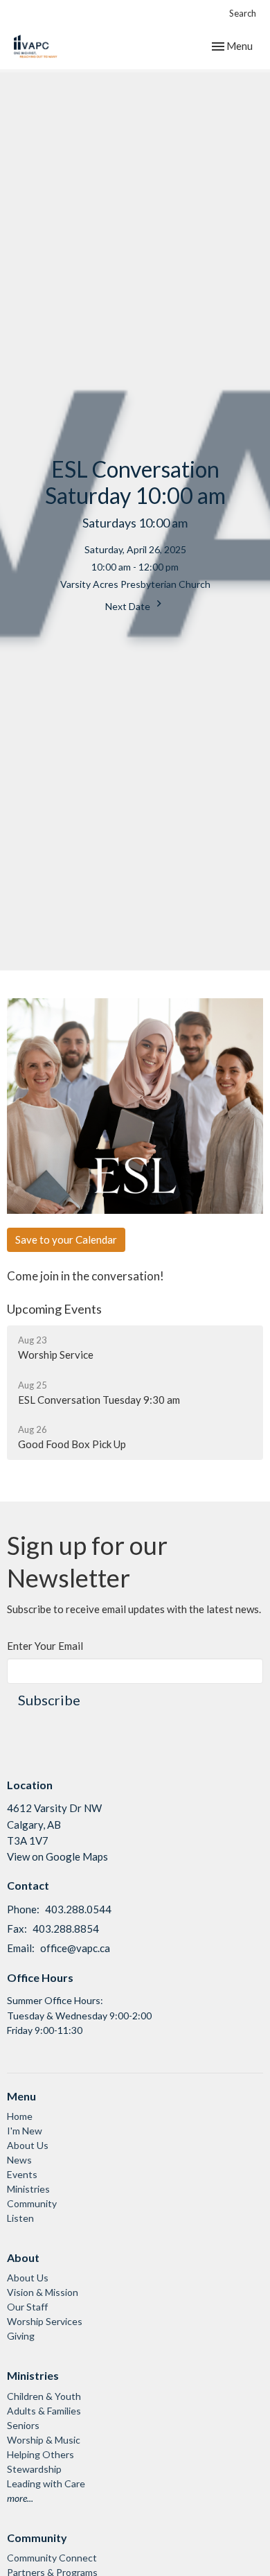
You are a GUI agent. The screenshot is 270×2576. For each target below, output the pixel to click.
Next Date (129, 606)
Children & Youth (44, 2396)
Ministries (28, 2189)
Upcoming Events (54, 1309)
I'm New (25, 2131)
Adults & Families (44, 2411)
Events (22, 2174)
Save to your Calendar (66, 1239)
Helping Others (40, 2454)
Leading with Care (46, 2483)
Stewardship (34, 2469)
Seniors (23, 2425)
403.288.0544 (78, 1909)
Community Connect (52, 2558)
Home (20, 2116)
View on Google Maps (57, 1856)
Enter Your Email (45, 1646)
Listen (20, 2218)
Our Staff (27, 2307)
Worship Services (45, 2321)
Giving (21, 2336)
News (19, 2160)
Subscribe (49, 1700)
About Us (28, 2145)
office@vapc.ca (75, 1948)
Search (243, 13)
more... (20, 2498)
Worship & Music (44, 2440)
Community (32, 2203)
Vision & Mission (43, 2292)
